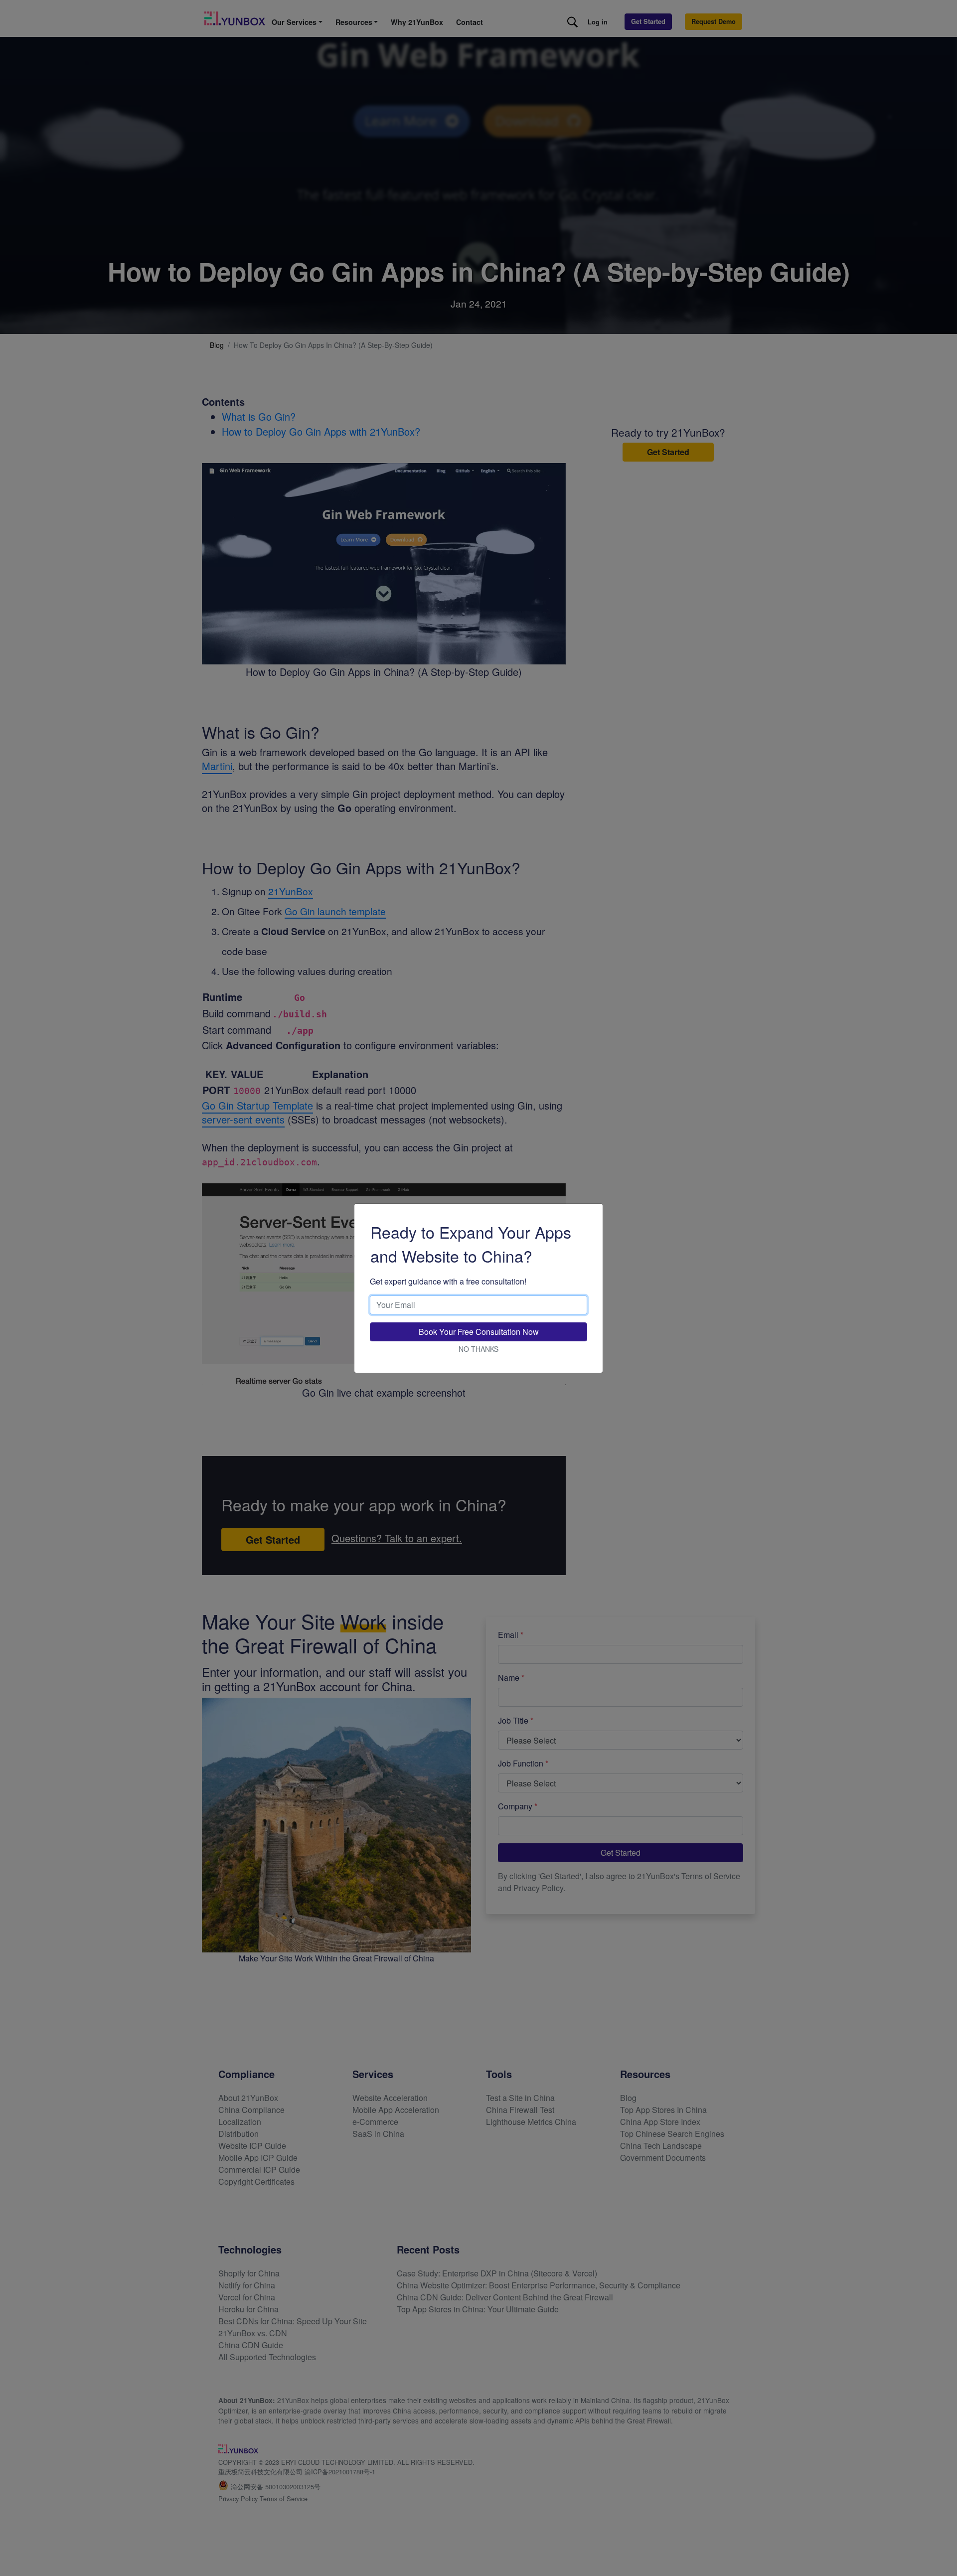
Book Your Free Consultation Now (479, 1332)
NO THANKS (478, 1349)
